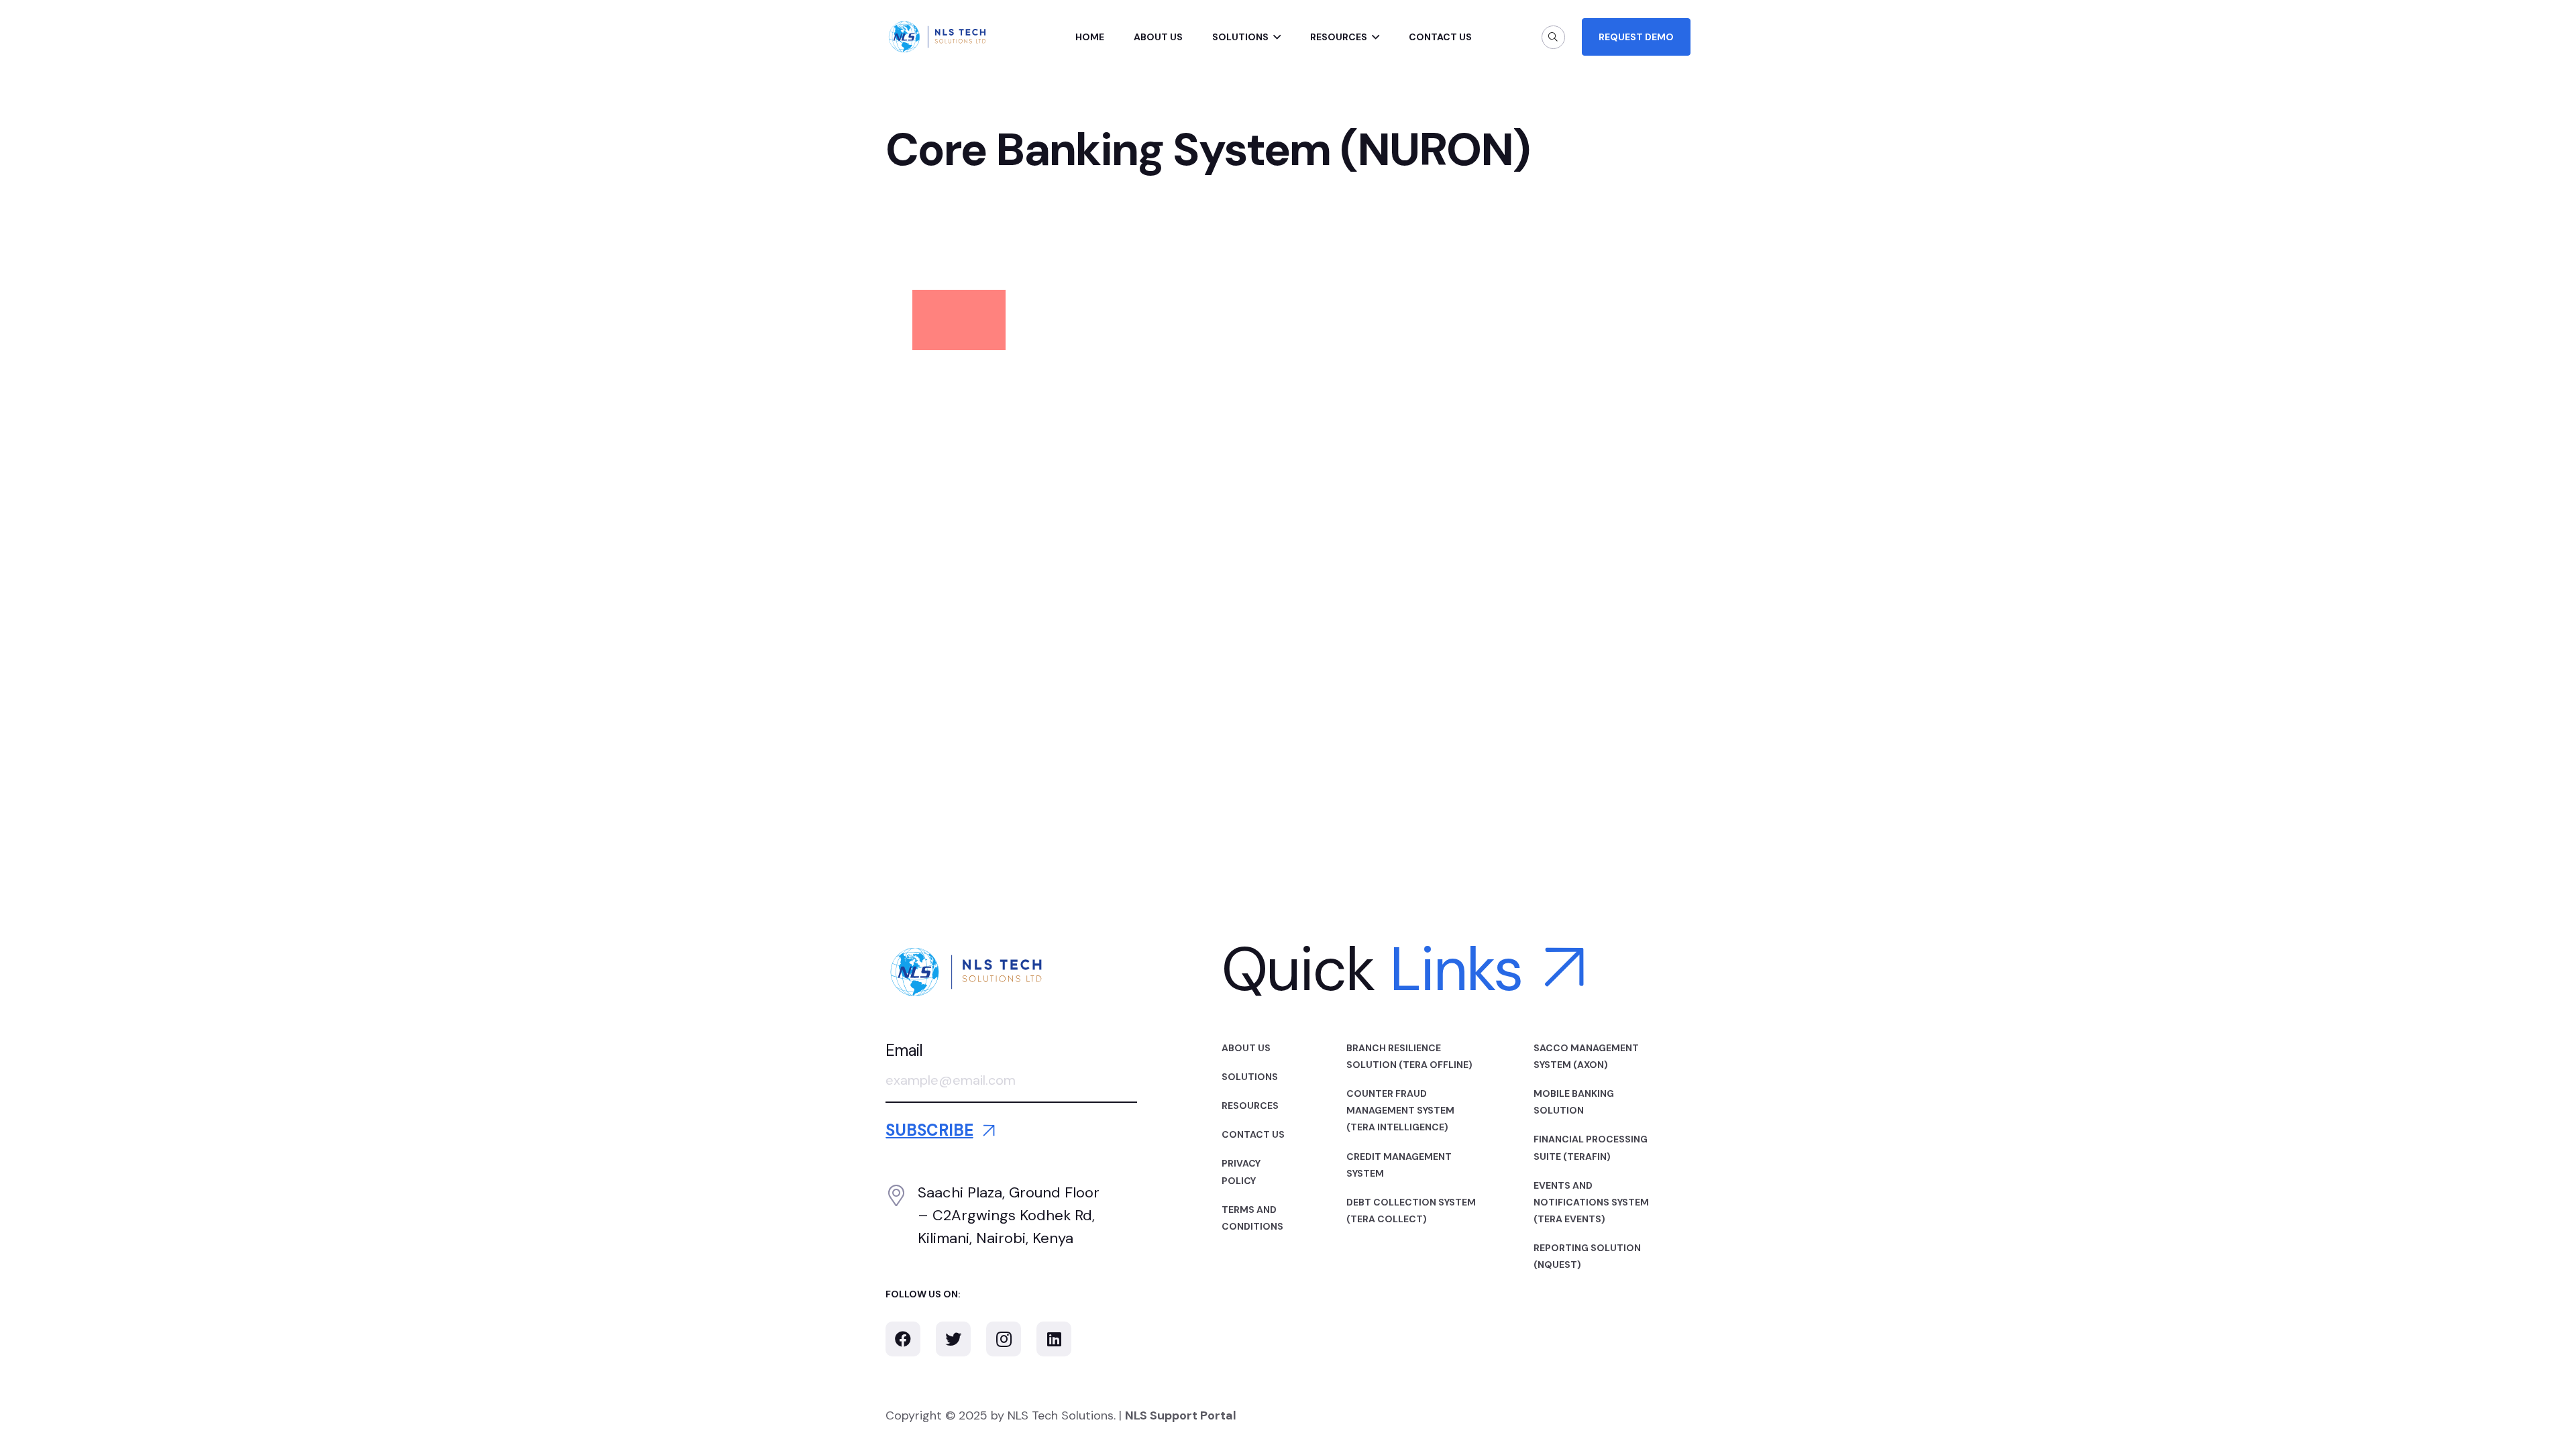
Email (904, 1050)
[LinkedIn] (1054, 1339)
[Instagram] (1004, 1339)
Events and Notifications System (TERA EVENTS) (1591, 1202)
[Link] (937, 37)
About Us (1246, 1048)
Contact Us (1253, 1134)
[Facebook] (903, 1339)
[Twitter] (953, 1339)
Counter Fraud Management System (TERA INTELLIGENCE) (1400, 1110)
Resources (1250, 1106)
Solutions (1250, 1077)
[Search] (1553, 37)
